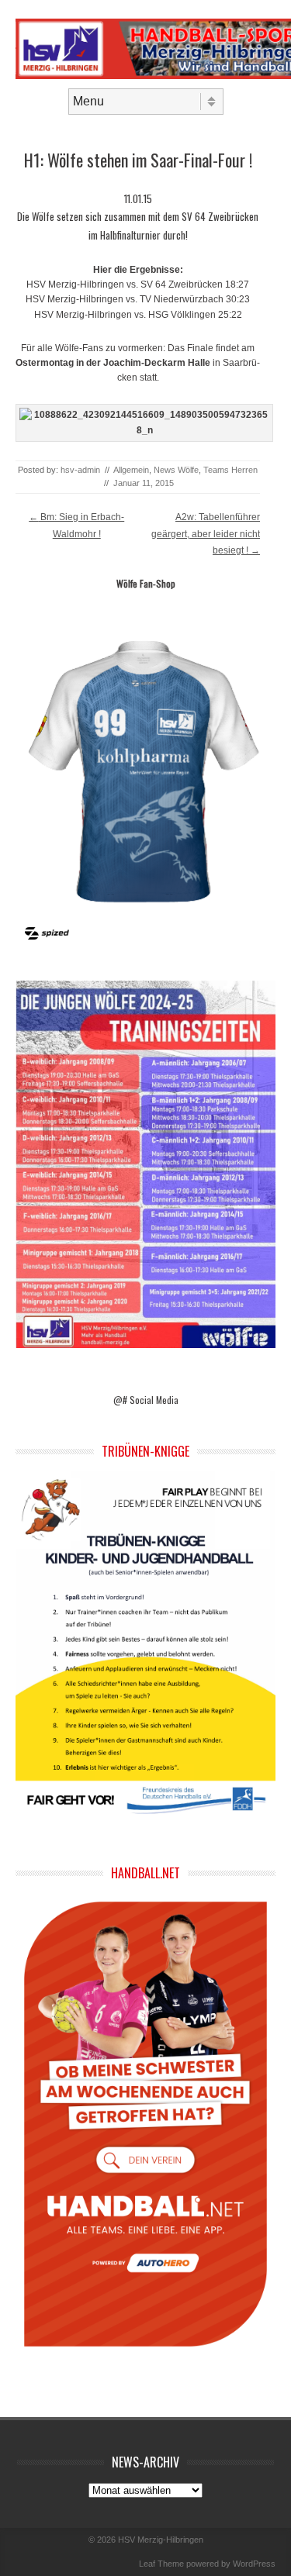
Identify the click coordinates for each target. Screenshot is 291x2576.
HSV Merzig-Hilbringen (161, 2540)
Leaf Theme (161, 2564)
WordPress (254, 2564)
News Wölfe (176, 470)
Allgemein (131, 470)
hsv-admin (80, 470)
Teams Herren (230, 470)
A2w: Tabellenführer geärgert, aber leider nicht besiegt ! (206, 534)
